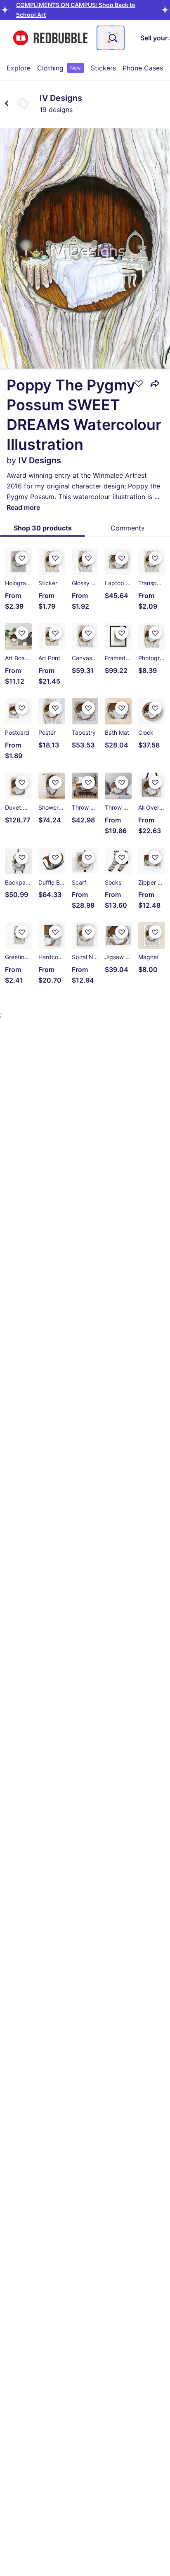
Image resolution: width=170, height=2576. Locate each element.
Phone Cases (143, 68)
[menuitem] (19, 68)
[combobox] (111, 38)
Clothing (59, 68)
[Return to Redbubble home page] (50, 38)
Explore (19, 68)
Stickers (103, 68)
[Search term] (112, 38)
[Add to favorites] (139, 383)
